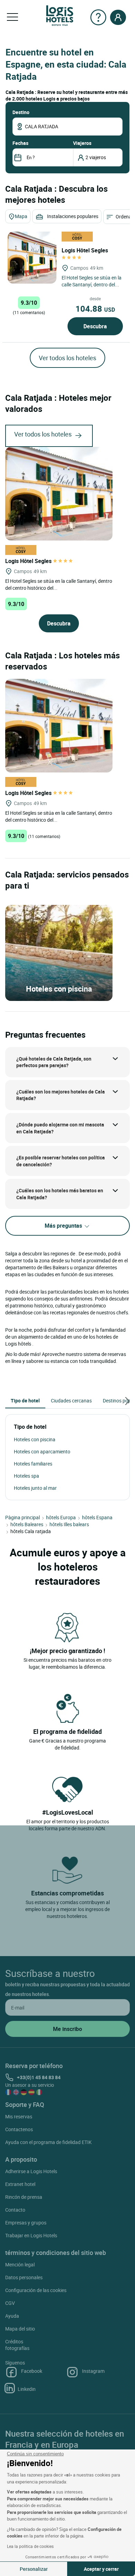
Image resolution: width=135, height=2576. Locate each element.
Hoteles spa (26, 1476)
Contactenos (19, 2129)
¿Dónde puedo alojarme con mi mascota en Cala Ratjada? (60, 1128)
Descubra (95, 326)
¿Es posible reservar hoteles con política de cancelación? (61, 1161)
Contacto (15, 2210)
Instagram (93, 2371)
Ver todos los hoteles (67, 358)
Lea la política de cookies (30, 2546)
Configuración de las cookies (36, 2290)
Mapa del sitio (20, 2329)
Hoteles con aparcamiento (42, 1451)
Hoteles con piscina (35, 1439)
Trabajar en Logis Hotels (31, 2235)
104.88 (95, 309)
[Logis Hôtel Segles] (32, 258)
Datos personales (24, 2277)
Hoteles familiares (33, 1464)
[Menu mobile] (12, 17)
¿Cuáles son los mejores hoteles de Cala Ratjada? (61, 1095)
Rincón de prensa (24, 2197)
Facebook (32, 2371)
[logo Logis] (60, 15)
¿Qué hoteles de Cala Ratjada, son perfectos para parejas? (54, 1062)
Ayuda (12, 2316)
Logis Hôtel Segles (29, 561)
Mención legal (20, 2264)
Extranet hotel (20, 2184)
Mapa (21, 216)
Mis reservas (19, 2116)
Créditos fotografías (17, 2345)
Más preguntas (64, 1226)
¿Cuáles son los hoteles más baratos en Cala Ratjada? (60, 1194)
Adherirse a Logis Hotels (31, 2171)
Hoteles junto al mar (35, 1488)
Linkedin (27, 2389)
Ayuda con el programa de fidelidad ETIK (48, 2142)
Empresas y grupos (26, 2223)
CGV (10, 2303)
